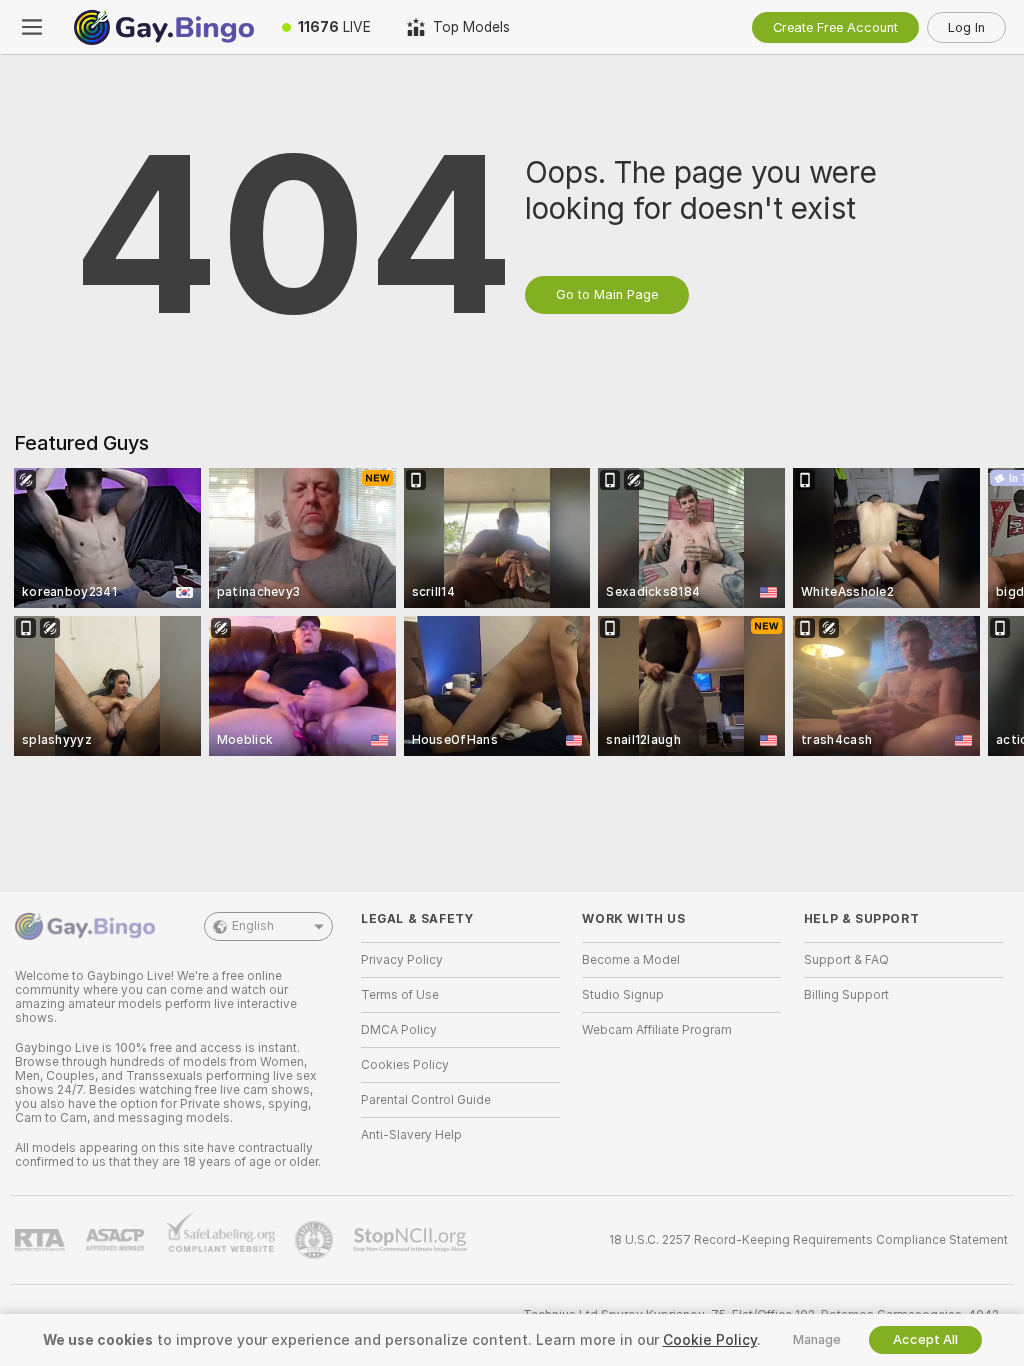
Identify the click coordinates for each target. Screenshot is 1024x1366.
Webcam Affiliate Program (657, 1030)
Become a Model (631, 960)
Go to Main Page (607, 294)
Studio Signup (623, 995)
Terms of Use (400, 995)
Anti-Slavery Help (411, 1135)
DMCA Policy (399, 1030)
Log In (966, 27)
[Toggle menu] (32, 27)
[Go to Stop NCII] (412, 1240)
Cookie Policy (710, 1340)
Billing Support (846, 995)
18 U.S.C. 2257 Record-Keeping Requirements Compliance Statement (808, 1240)
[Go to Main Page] (164, 27)
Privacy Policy (402, 960)
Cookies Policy (405, 1065)
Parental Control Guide (426, 1100)
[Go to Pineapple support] (316, 1240)
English (253, 926)
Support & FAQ (846, 960)
